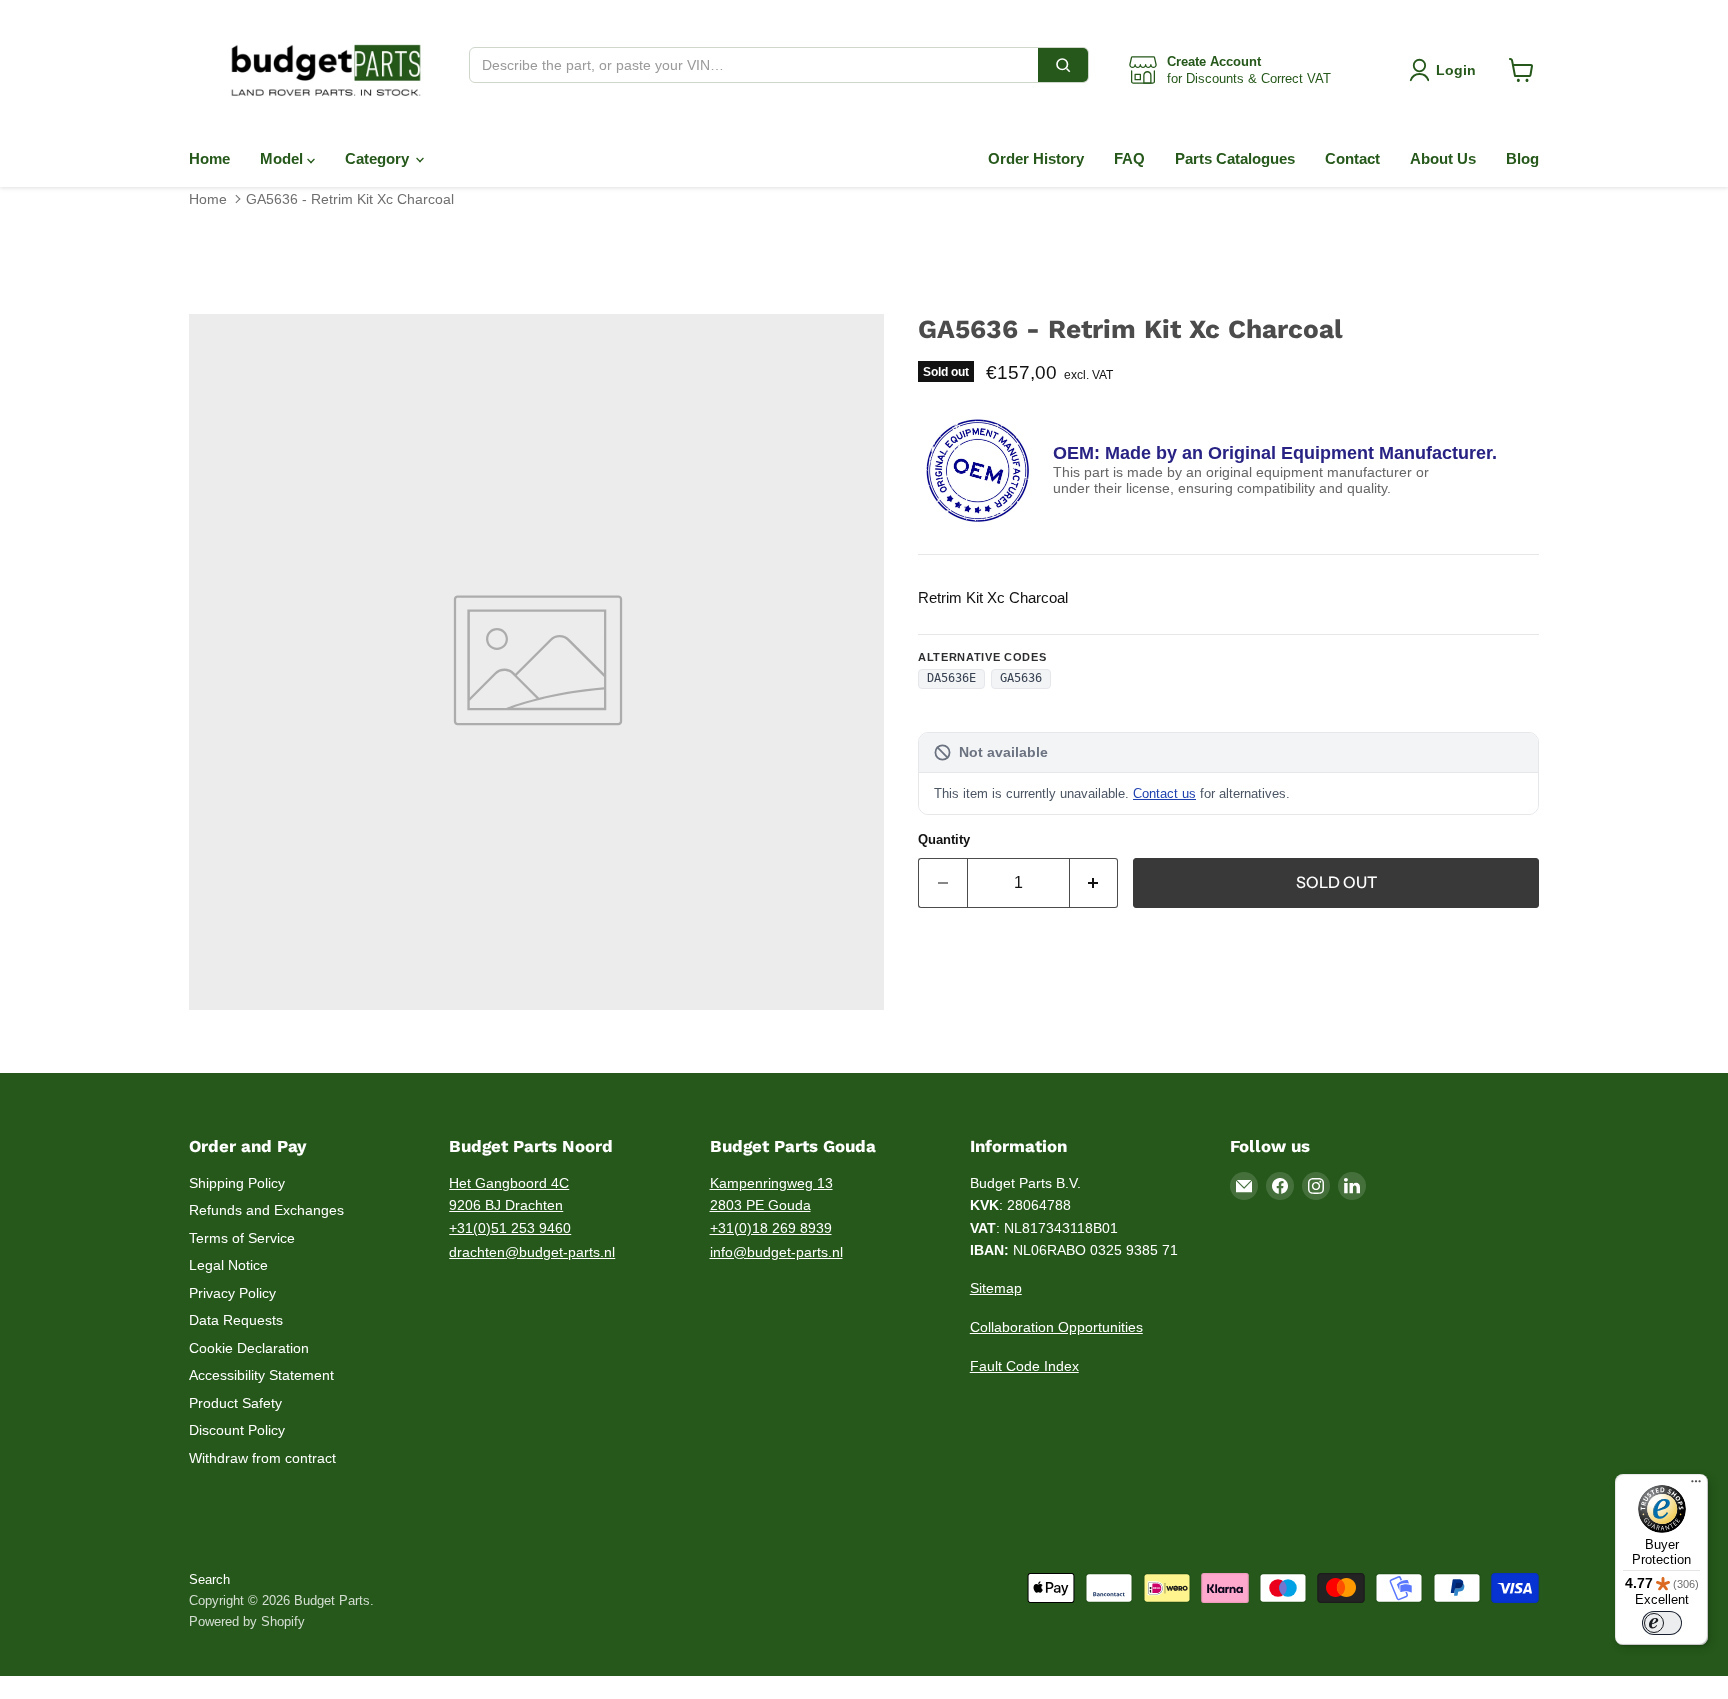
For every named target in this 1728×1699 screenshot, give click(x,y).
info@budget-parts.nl (776, 1252)
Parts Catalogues (1235, 158)
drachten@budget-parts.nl (532, 1252)
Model (283, 158)
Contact (1352, 158)
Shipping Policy (237, 1183)
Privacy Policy (232, 1293)
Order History (1036, 158)
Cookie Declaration (249, 1348)
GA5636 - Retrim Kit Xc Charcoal (350, 199)
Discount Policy (237, 1430)
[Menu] (1696, 1486)
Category (379, 158)
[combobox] (754, 65)
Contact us (1164, 793)
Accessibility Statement (261, 1375)
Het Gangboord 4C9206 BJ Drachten (509, 1194)
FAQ (1129, 158)
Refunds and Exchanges (266, 1210)
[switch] (1662, 1623)
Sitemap (996, 1288)
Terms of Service (242, 1238)
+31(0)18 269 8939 (771, 1228)
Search (209, 1579)
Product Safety (235, 1403)
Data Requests (236, 1320)
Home (209, 158)
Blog (1522, 158)
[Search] (1063, 65)
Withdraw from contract (262, 1458)
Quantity (944, 839)
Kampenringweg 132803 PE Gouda (771, 1194)
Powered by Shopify (247, 1621)
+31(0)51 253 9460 (510, 1228)
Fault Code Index (1024, 1366)
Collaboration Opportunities (1056, 1327)
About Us (1443, 158)
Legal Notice (228, 1265)
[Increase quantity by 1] (1094, 883)
